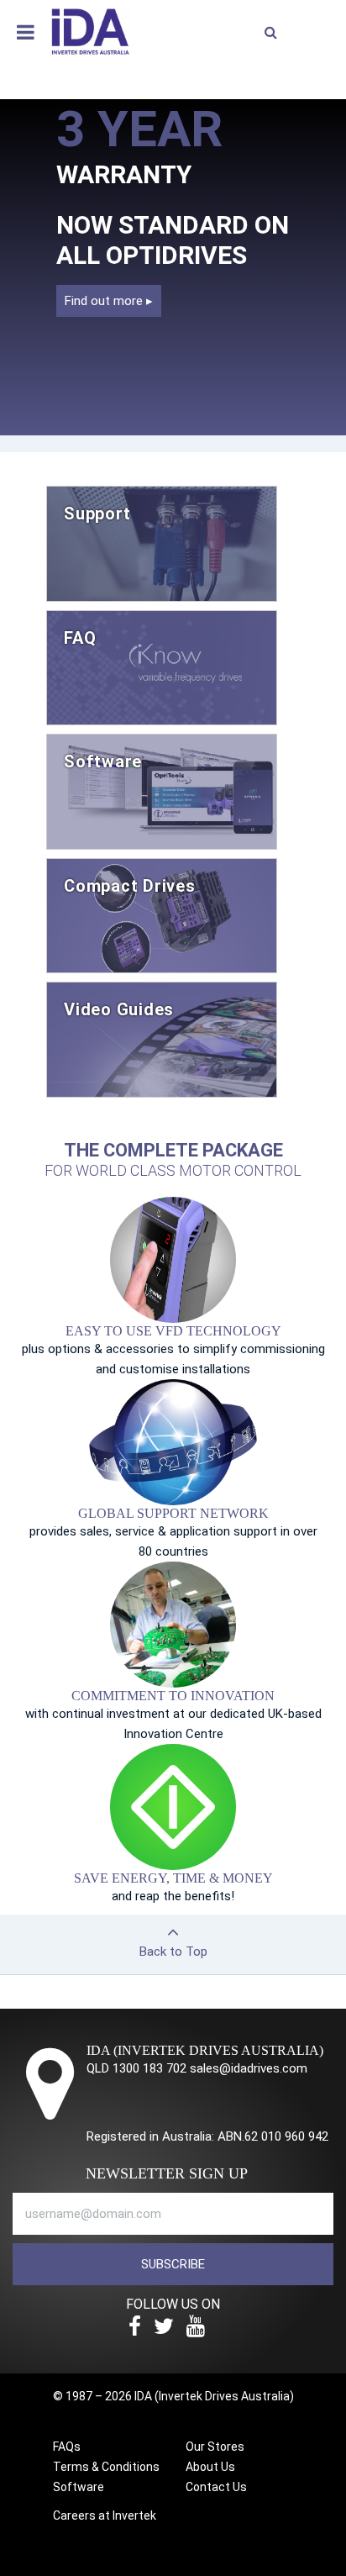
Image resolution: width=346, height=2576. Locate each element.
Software (79, 2487)
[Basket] (317, 29)
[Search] (270, 33)
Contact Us (216, 2487)
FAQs (67, 2447)
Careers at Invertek (105, 2515)
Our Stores (215, 2447)
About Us (210, 2467)
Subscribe (173, 2264)
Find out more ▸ (109, 301)
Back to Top (173, 1952)
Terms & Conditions (106, 2467)
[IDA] (90, 30)
